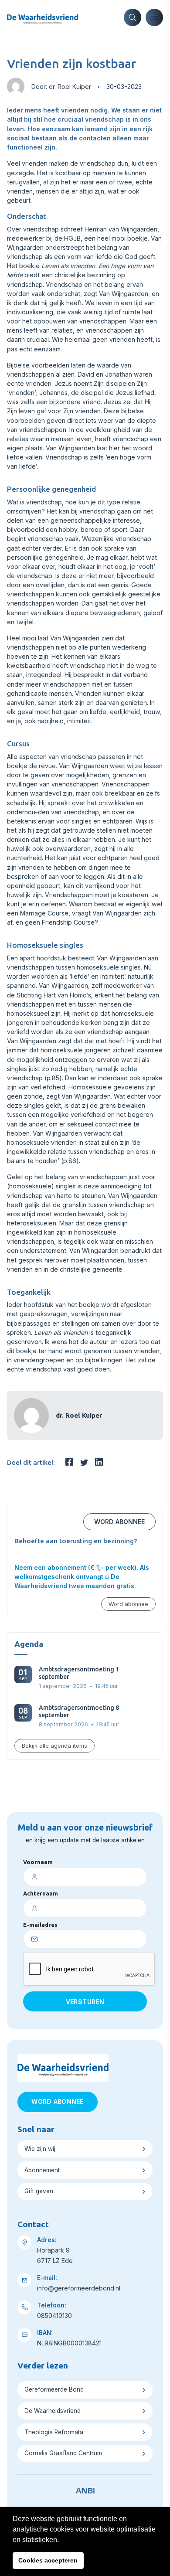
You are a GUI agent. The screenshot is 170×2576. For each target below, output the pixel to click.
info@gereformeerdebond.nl (79, 2288)
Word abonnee (119, 1522)
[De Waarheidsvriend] (42, 17)
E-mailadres (40, 1925)
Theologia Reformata (54, 2432)
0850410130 (54, 2316)
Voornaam (38, 1862)
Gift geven (39, 2191)
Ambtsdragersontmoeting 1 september (79, 1673)
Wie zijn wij (40, 2149)
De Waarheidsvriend (53, 2411)
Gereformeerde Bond (54, 2389)
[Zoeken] (133, 17)
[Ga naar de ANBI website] (85, 2489)
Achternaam (41, 1893)
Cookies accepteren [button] (48, 2560)
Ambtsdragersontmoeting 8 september (79, 1711)
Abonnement (42, 2170)
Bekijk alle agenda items (54, 1746)
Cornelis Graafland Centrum (63, 2453)
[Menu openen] (154, 17)
